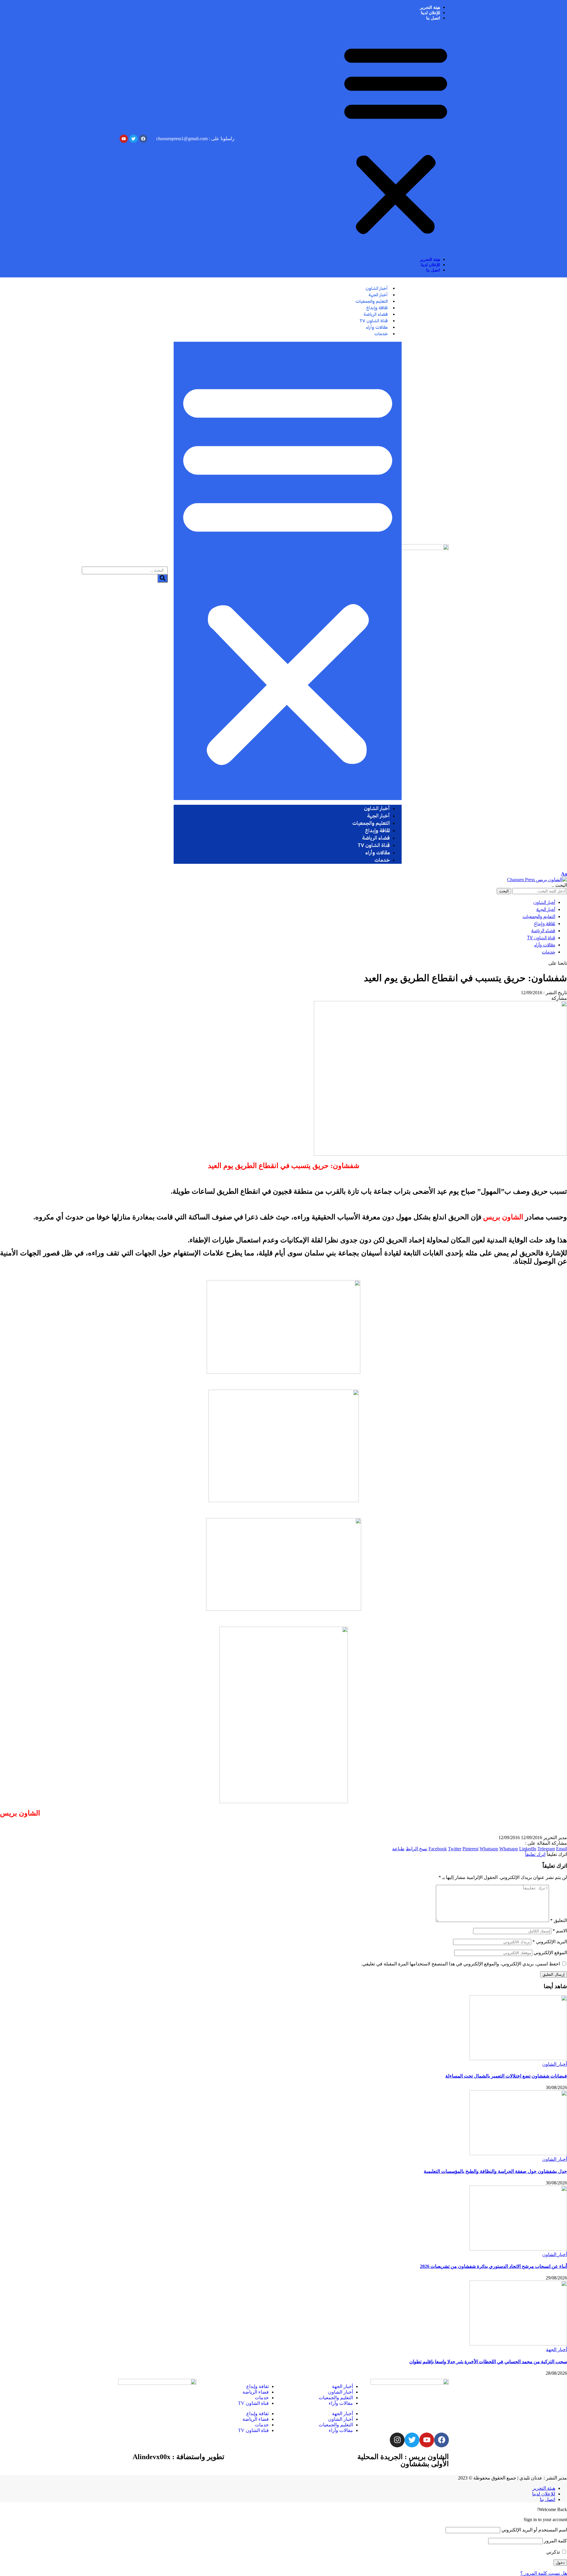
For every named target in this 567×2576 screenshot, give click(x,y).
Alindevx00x (151, 2457)
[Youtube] (427, 2440)
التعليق (559, 1920)
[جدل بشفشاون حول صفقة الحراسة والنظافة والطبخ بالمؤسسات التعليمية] (518, 2154)
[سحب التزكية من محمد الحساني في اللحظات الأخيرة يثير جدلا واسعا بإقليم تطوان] (518, 2344)
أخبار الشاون (555, 2064)
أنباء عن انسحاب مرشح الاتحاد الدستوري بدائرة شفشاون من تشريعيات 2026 (493, 2266)
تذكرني (554, 2552)
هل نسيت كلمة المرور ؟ (544, 2573)
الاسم (560, 1931)
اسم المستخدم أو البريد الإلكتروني (534, 2530)
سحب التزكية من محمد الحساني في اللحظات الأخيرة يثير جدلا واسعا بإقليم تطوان (488, 2362)
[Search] (163, 578)
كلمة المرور (555, 2541)
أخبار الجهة (557, 2350)
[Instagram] (397, 2440)
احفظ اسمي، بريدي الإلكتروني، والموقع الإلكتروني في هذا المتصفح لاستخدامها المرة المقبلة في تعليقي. (461, 1964)
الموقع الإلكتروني (550, 1953)
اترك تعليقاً (535, 1854)
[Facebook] (441, 2440)
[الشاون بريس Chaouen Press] (537, 880)
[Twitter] (412, 2440)
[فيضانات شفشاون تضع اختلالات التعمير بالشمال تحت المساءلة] (518, 2059)
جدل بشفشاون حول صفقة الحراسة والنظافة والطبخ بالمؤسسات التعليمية (495, 2171)
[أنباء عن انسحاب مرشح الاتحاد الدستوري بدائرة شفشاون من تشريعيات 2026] (518, 2249)
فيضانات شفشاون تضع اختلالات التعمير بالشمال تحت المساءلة (506, 2076)
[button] (396, 139)
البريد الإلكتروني (550, 1942)
